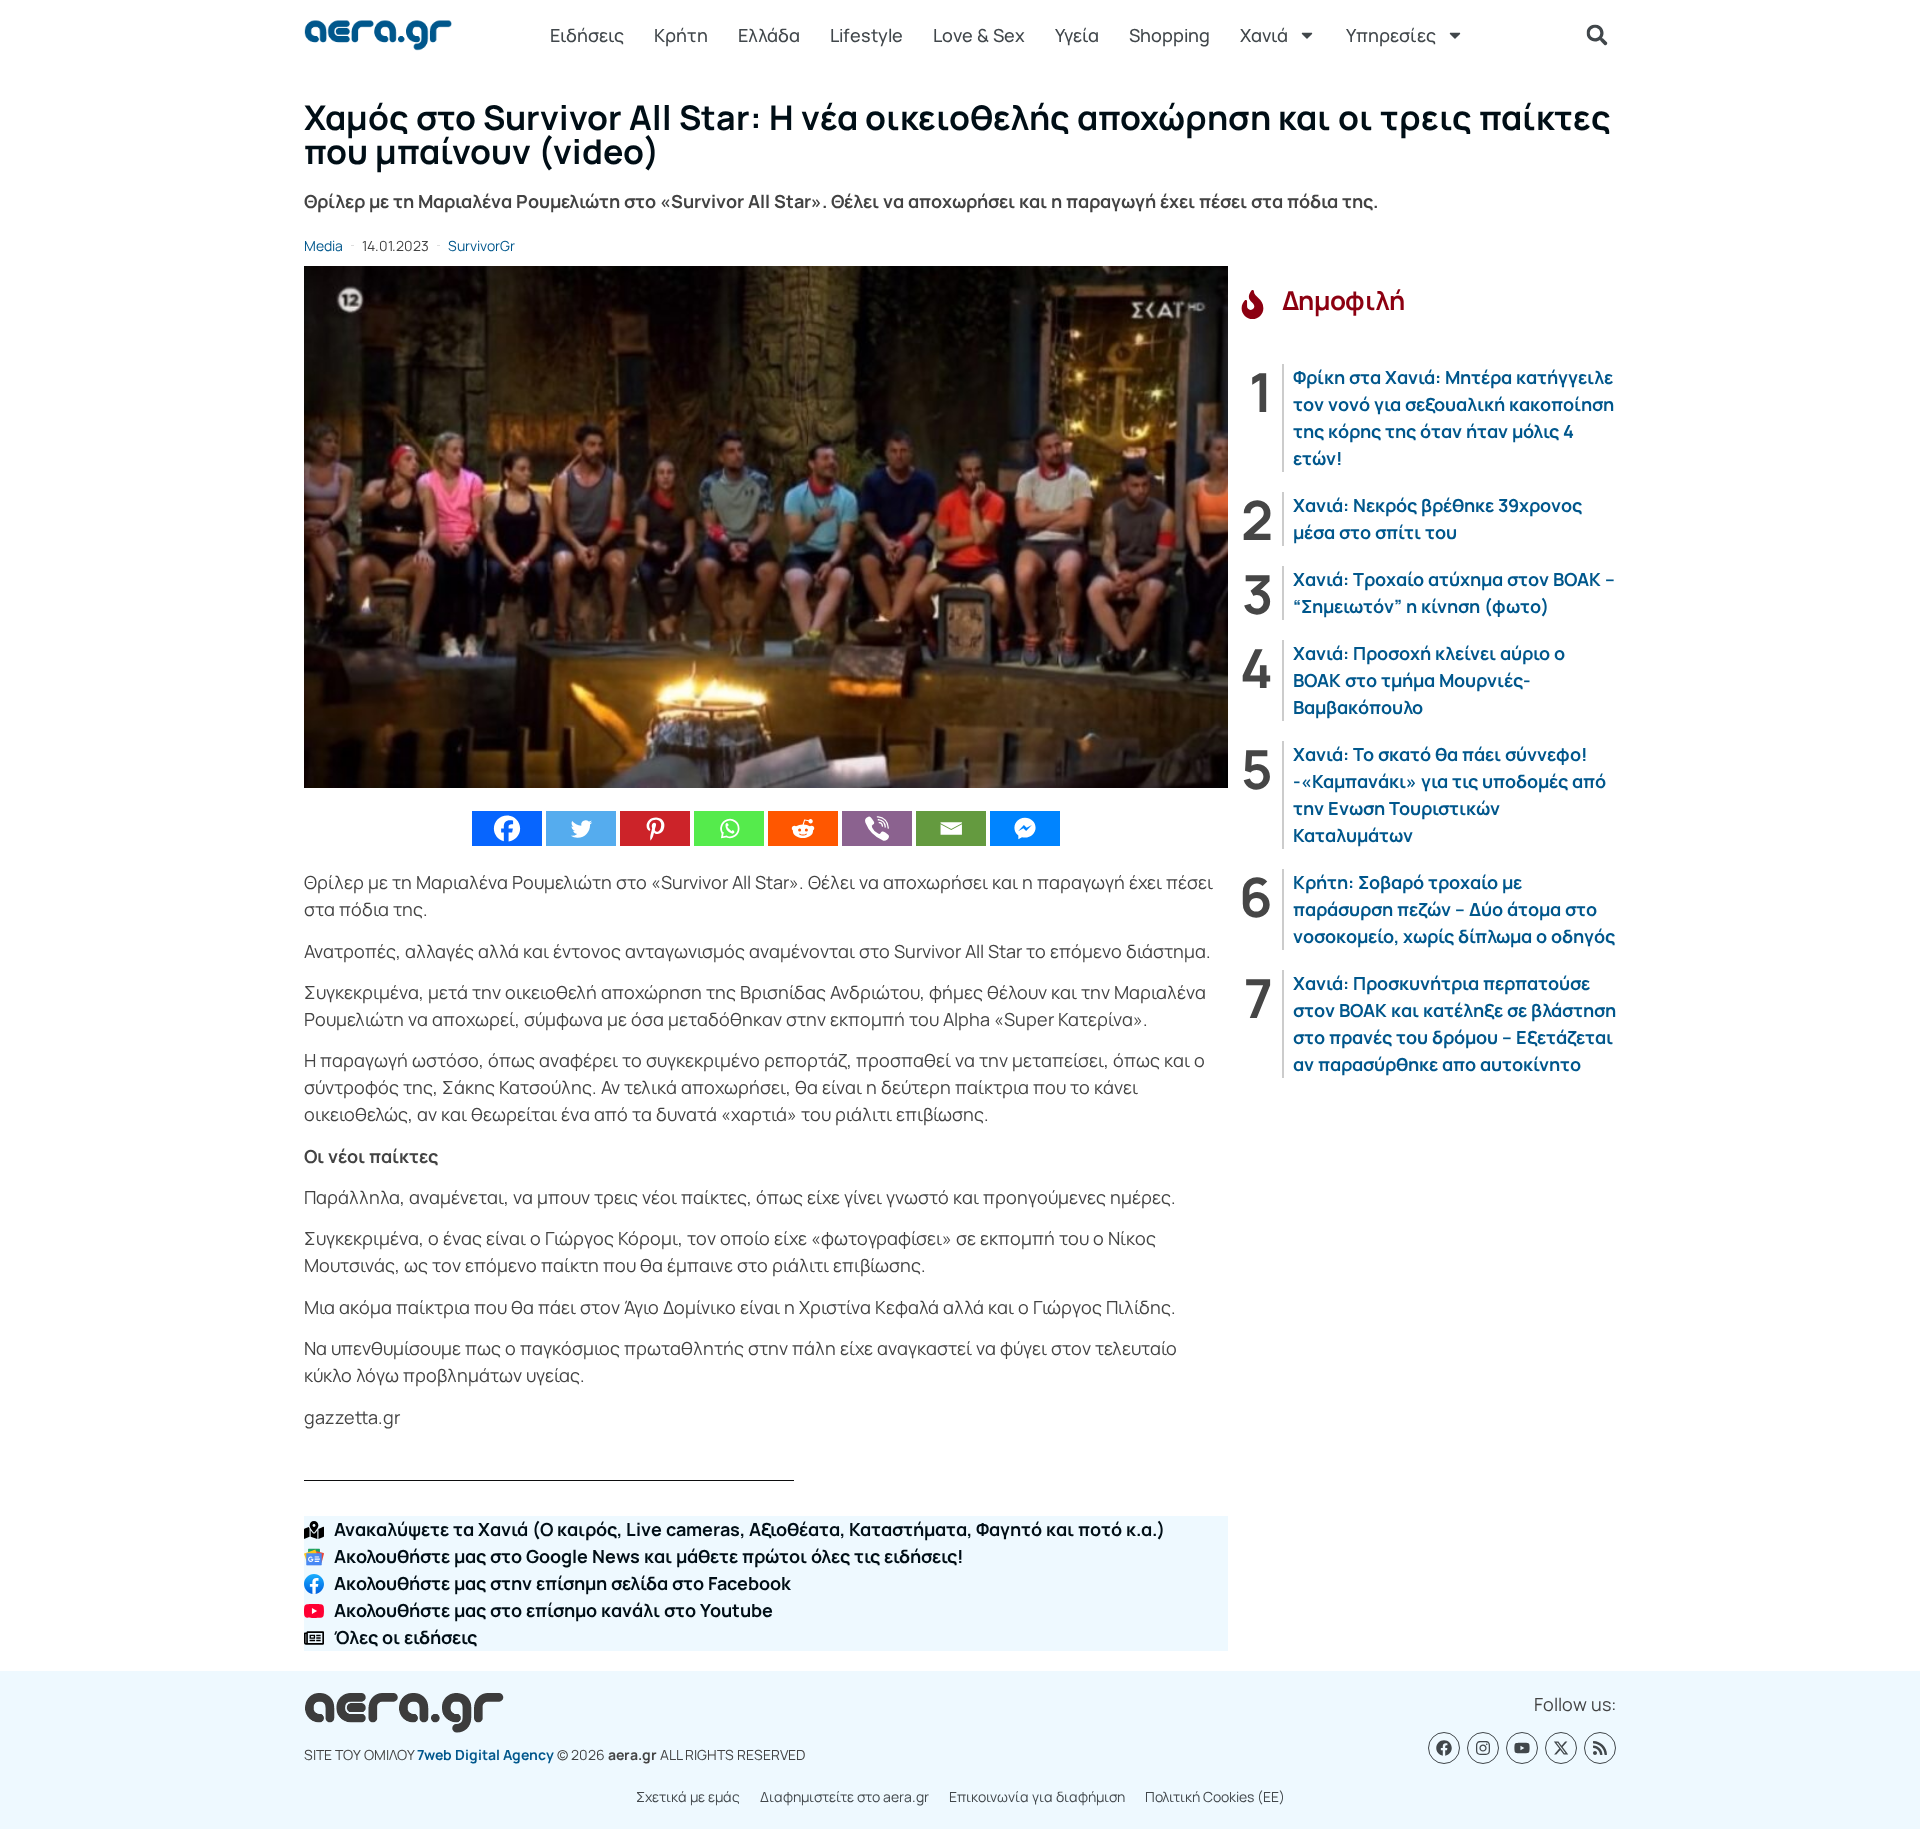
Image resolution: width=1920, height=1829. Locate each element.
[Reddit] (803, 828)
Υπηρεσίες (1391, 35)
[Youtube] (1522, 1748)
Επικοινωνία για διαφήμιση (1037, 1796)
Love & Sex (979, 35)
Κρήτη (681, 35)
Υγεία (1077, 35)
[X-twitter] (1561, 1748)
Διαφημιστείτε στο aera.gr (844, 1796)
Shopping (1169, 35)
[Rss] (1600, 1748)
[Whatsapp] (729, 828)
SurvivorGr (481, 245)
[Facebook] (507, 828)
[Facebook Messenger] (1025, 828)
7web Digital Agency (485, 1754)
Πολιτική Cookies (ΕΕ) (1215, 1796)
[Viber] (877, 828)
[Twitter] (581, 828)
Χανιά (1264, 35)
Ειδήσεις (587, 35)
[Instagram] (1483, 1748)
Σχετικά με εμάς (688, 1796)
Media (323, 245)
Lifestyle (866, 35)
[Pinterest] (655, 828)
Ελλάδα (769, 35)
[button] (1597, 35)
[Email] (951, 828)
